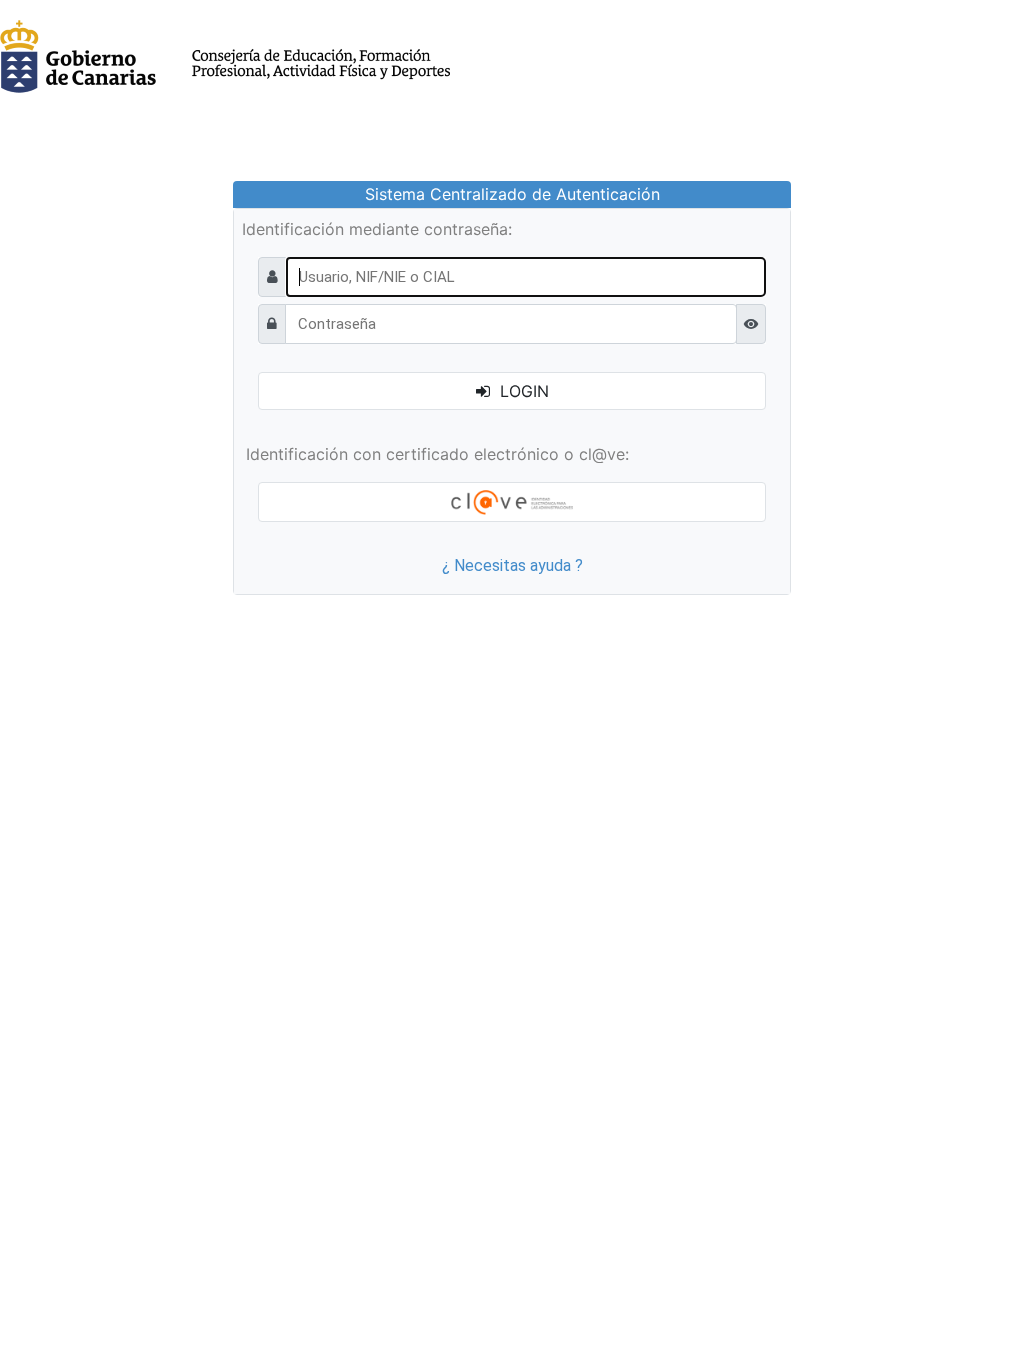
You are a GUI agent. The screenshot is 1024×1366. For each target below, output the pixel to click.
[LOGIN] (512, 501)
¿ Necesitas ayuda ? (512, 565)
